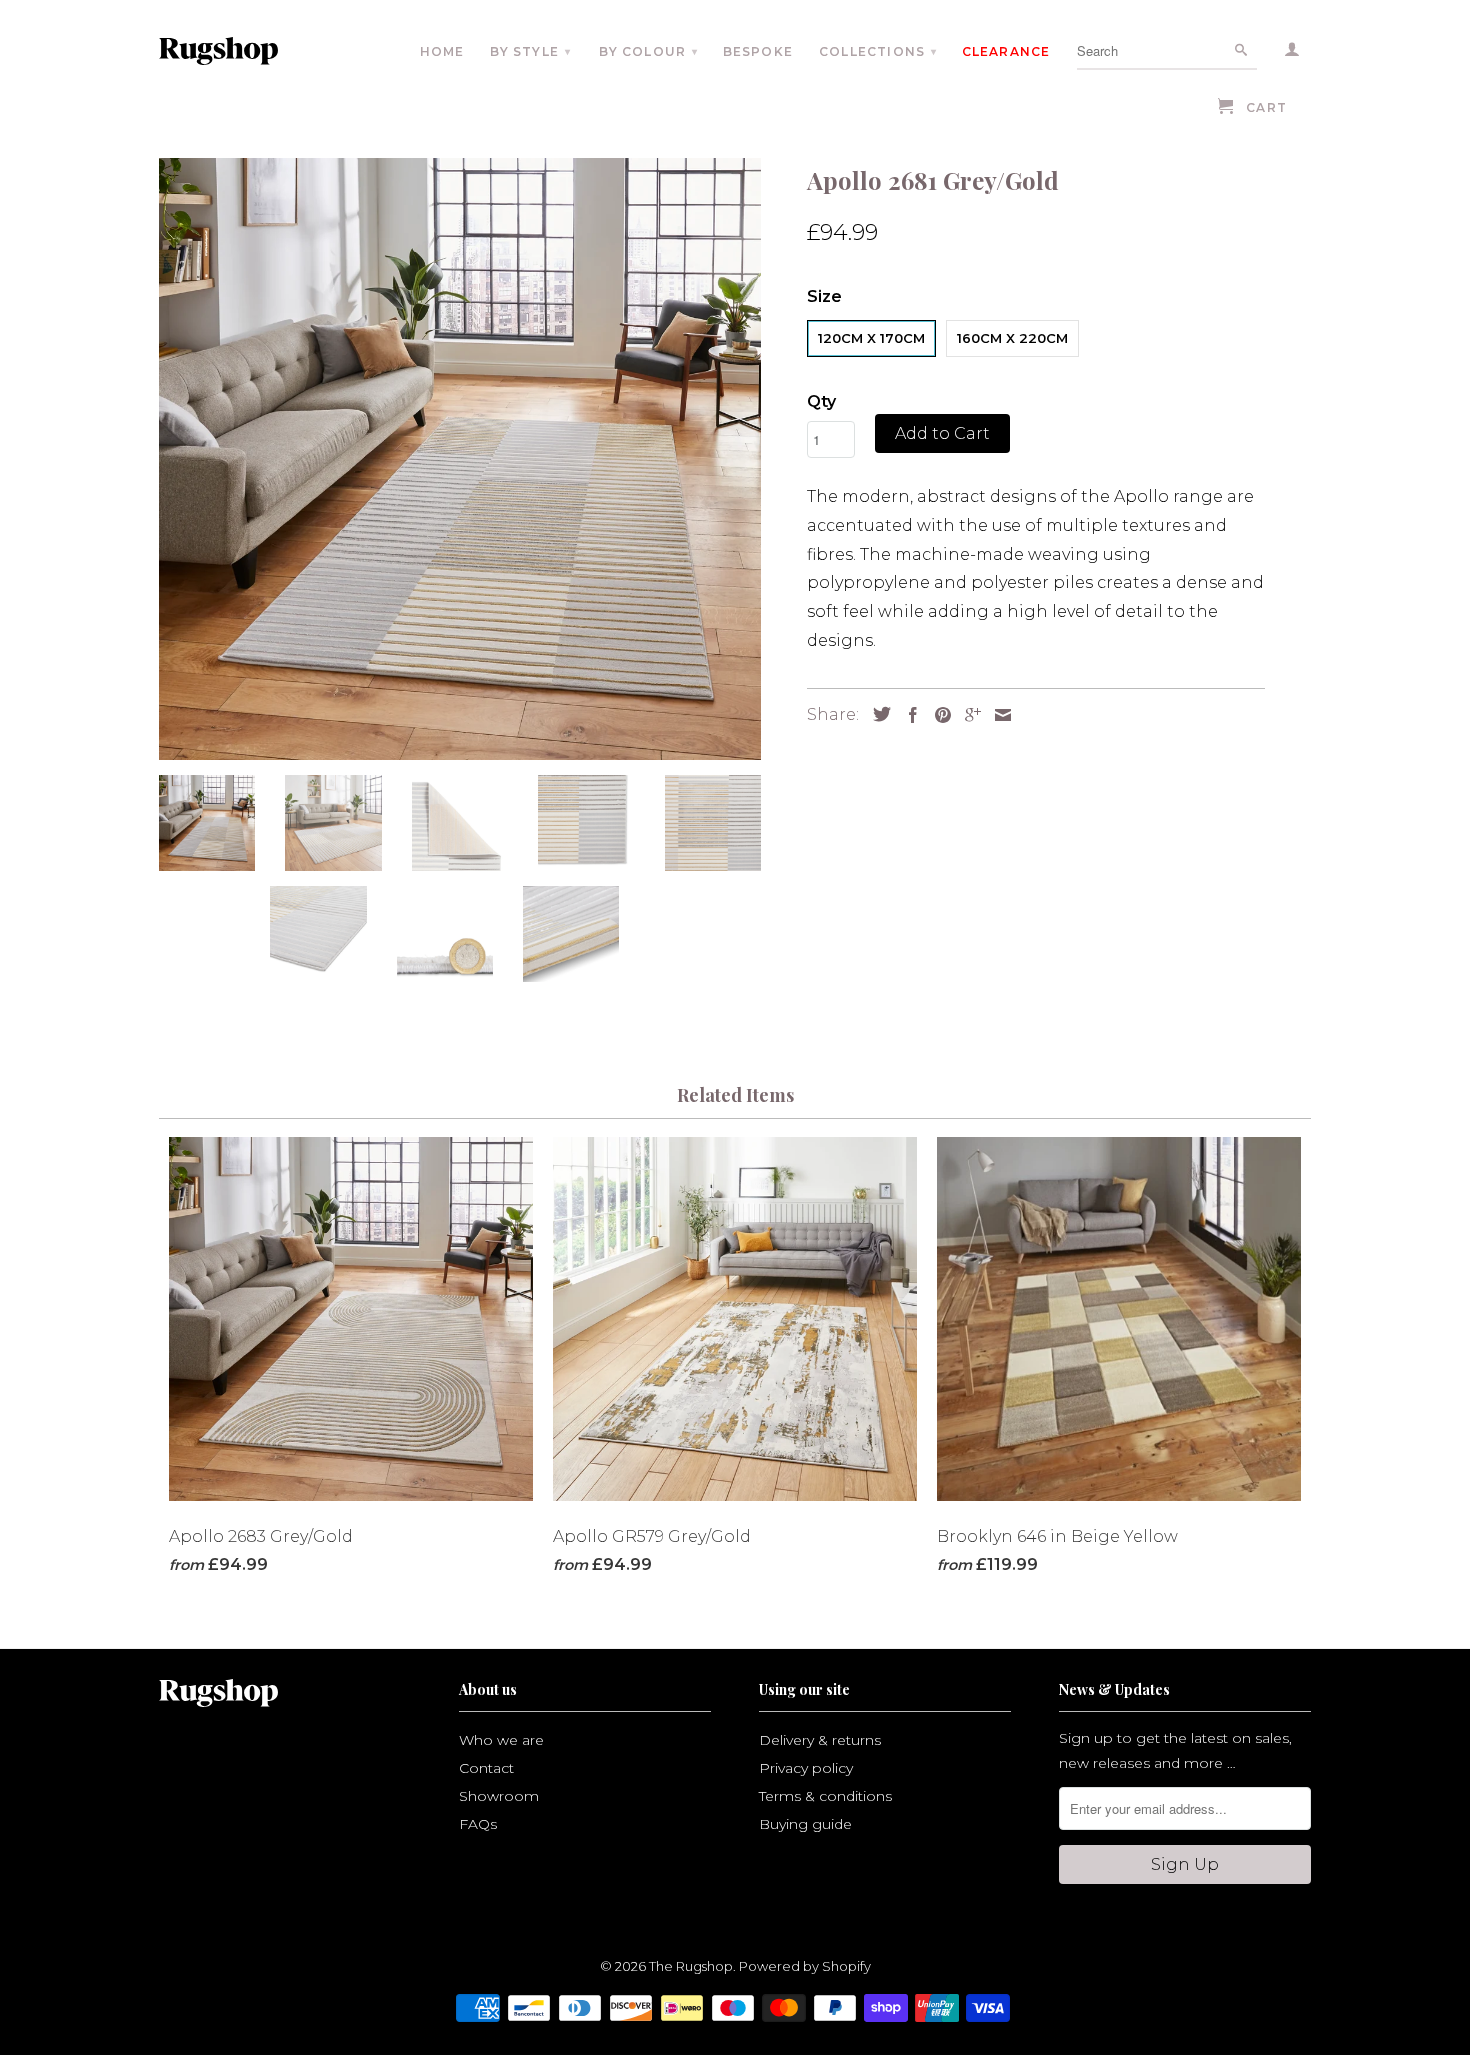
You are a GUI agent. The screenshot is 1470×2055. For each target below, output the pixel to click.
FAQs (478, 1824)
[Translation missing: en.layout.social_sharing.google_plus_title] (968, 715)
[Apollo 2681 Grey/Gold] (460, 459)
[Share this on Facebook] (908, 715)
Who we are (501, 1740)
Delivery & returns (820, 1740)
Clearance (1006, 51)
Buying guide (805, 1824)
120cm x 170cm (871, 338)
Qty (821, 401)
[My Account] (1293, 53)
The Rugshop (691, 1966)
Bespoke (758, 51)
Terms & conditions (825, 1796)
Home (442, 51)
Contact (486, 1768)
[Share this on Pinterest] (938, 715)
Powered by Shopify (805, 1966)
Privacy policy (806, 1768)
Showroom (499, 1796)
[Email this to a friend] (998, 715)
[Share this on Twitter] (877, 714)
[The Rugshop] (247, 51)
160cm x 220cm (1012, 338)
